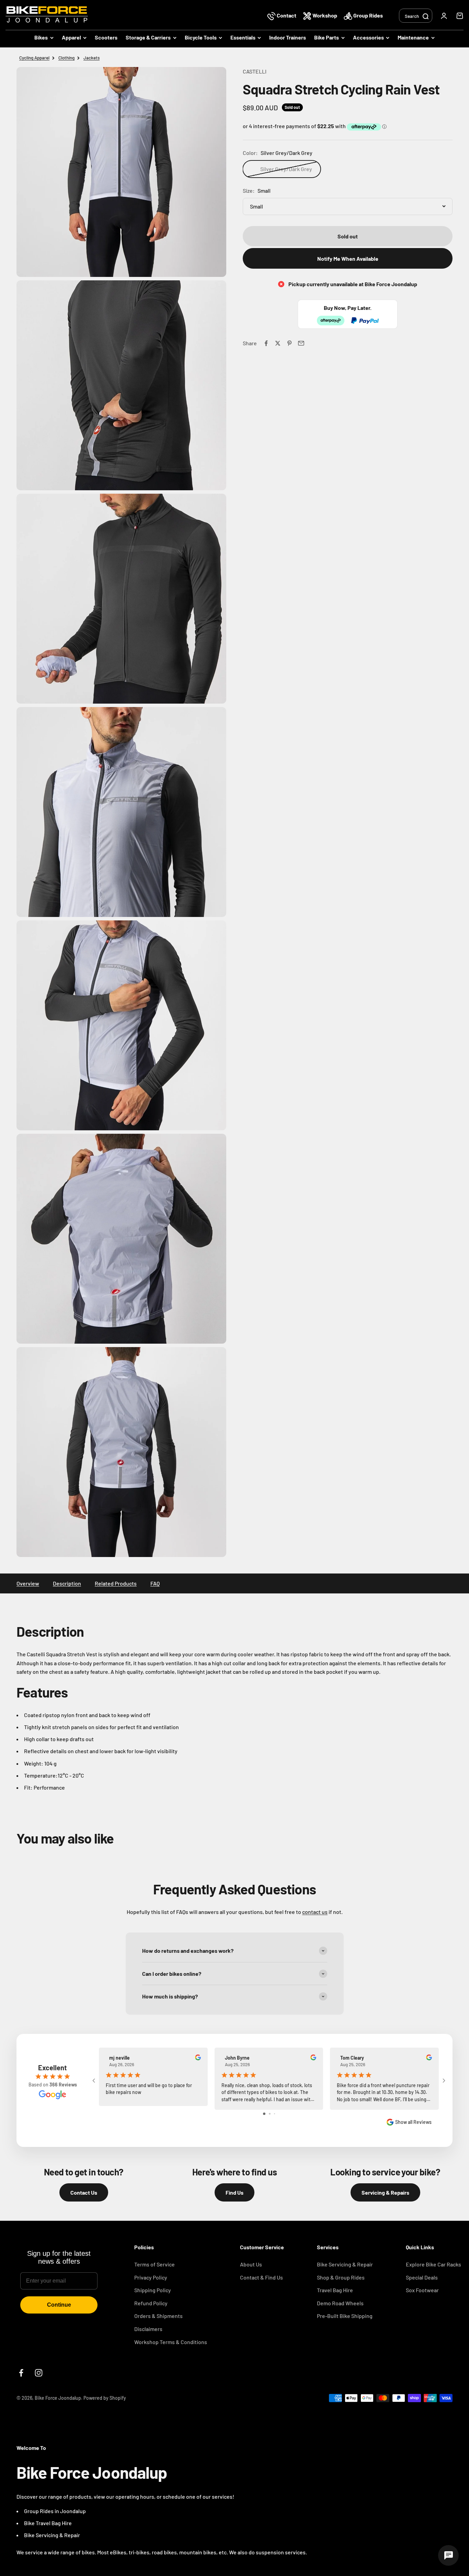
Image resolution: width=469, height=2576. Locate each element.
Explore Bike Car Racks (433, 2264)
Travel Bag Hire (335, 2290)
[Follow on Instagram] (39, 2373)
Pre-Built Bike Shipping (345, 2316)
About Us (251, 2264)
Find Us (235, 2192)
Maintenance (413, 37)
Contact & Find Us (261, 2277)
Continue (59, 2305)
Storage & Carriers (148, 37)
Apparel (71, 37)
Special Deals (422, 2277)
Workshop (325, 15)
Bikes (41, 37)
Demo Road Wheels (340, 2303)
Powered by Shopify (105, 2398)
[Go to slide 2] (270, 2114)
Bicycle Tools (201, 37)
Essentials (243, 37)
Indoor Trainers (288, 37)
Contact (287, 15)
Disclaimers (148, 2329)
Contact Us (84, 2192)
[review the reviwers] (198, 2058)
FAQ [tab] (155, 1583)
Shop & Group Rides (341, 2277)
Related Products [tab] (116, 1583)
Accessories (368, 37)
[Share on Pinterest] (289, 343)
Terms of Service (155, 2264)
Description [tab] (67, 1583)
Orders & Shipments (158, 2316)
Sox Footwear (422, 2290)
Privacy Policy (151, 2277)
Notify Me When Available (348, 259)
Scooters (106, 37)
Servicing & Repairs (385, 2192)
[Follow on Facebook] (21, 2373)
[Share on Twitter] (278, 343)
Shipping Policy (153, 2290)
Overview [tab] (28, 1583)
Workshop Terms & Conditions (171, 2342)
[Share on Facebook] (266, 343)
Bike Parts (327, 37)
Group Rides (368, 15)
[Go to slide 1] (264, 2114)
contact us (315, 1912)
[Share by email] (301, 343)
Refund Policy (151, 2303)
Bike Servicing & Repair (345, 2264)
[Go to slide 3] (274, 2114)
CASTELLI (255, 71)
